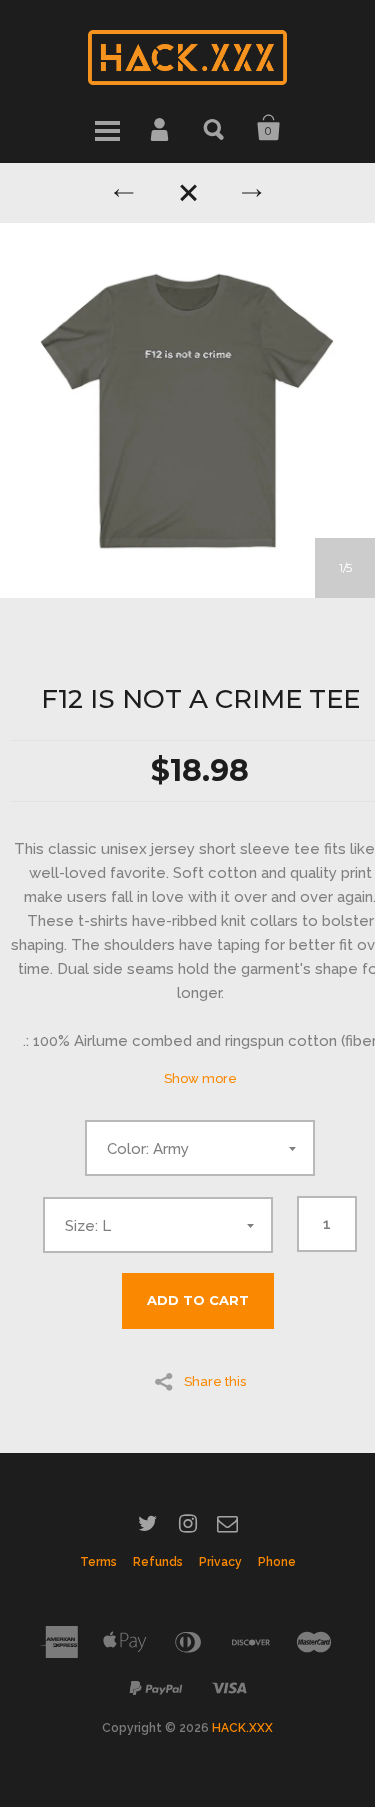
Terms (98, 1562)
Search (215, 128)
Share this (215, 1381)
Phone (277, 1562)
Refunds (158, 1562)
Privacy (220, 1562)
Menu (107, 128)
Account (161, 128)
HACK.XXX (242, 1728)
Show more (200, 1078)
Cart (269, 128)
